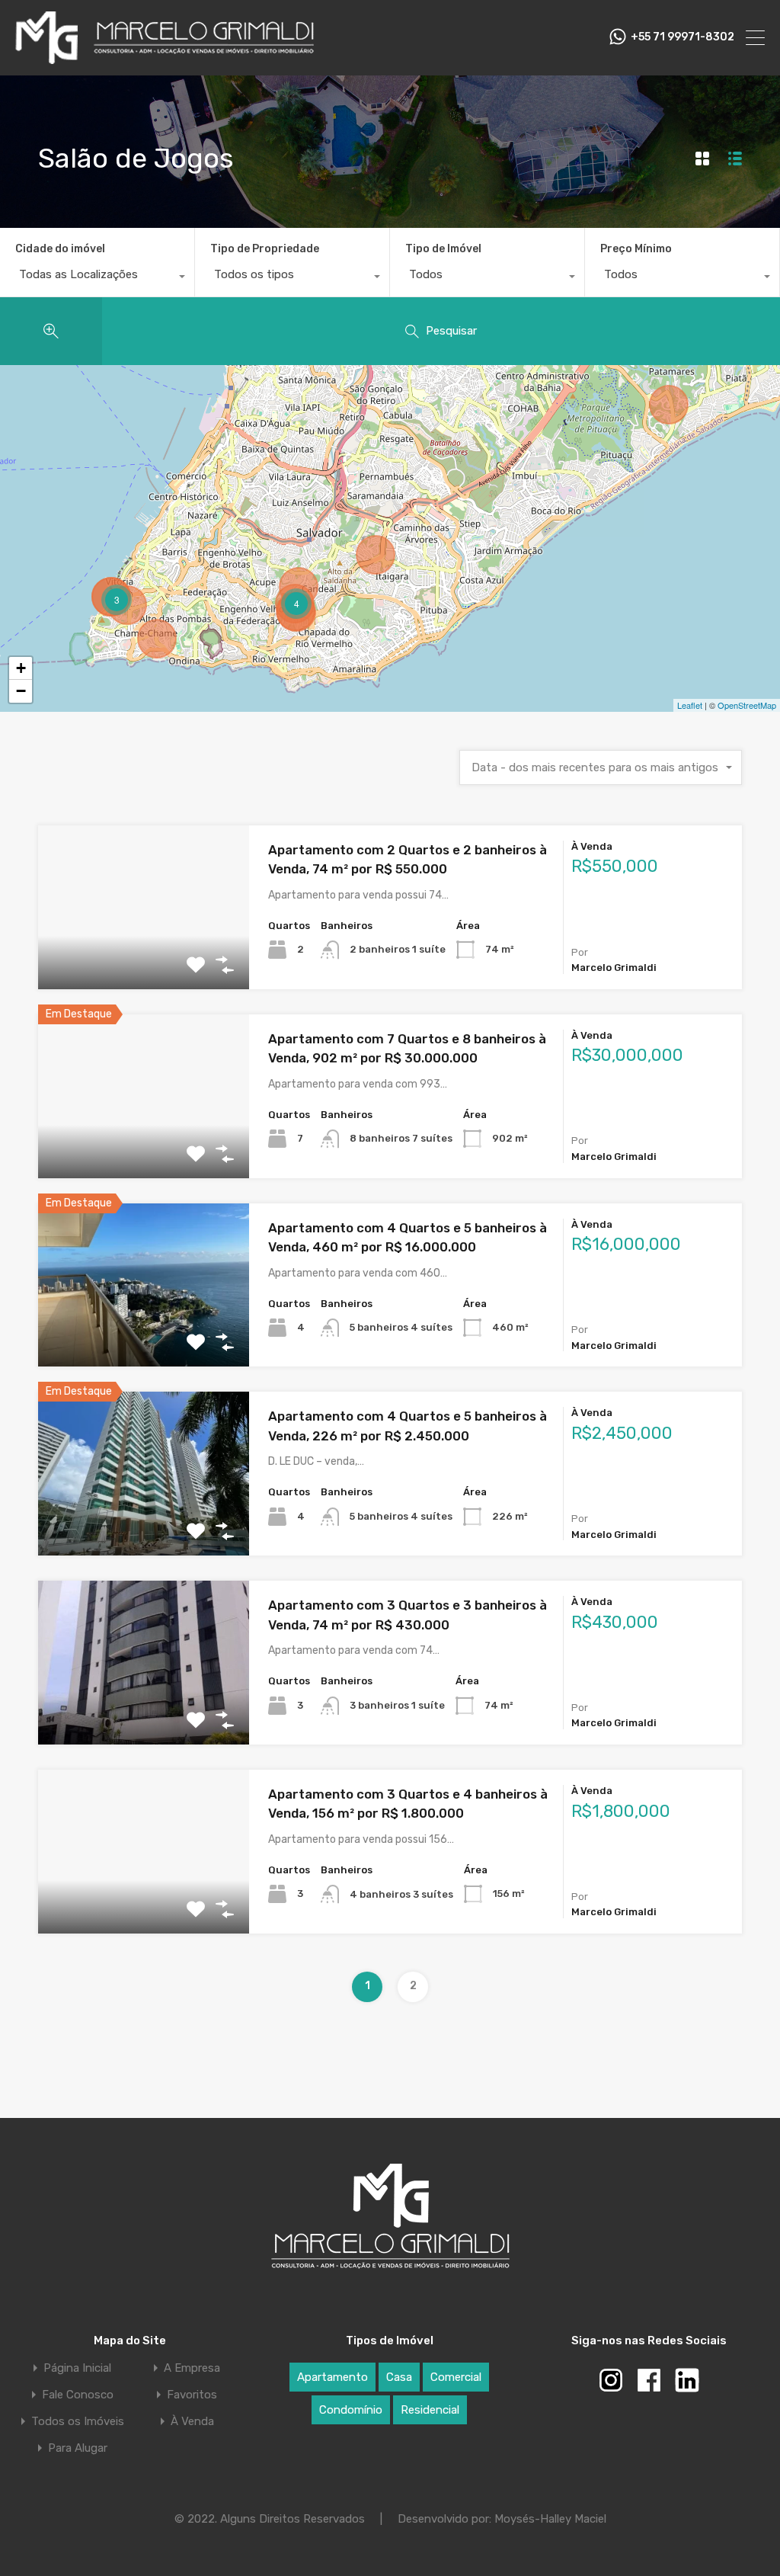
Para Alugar (78, 2448)
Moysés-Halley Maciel (550, 2519)
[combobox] (97, 278)
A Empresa (192, 2368)
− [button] (21, 691)
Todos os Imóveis (78, 2422)
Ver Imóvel (144, 956)
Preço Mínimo (636, 249)
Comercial (456, 2377)
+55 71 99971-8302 (682, 37)
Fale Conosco (78, 2395)
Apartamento (332, 2377)
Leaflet (690, 705)
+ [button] (21, 668)
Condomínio (351, 2410)
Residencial (430, 2410)
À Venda (192, 2422)
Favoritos (192, 2395)
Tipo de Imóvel (443, 249)
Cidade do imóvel (60, 249)
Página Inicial (77, 2368)
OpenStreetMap (747, 705)
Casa (399, 2377)
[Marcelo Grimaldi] (165, 57)
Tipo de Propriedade (265, 249)
